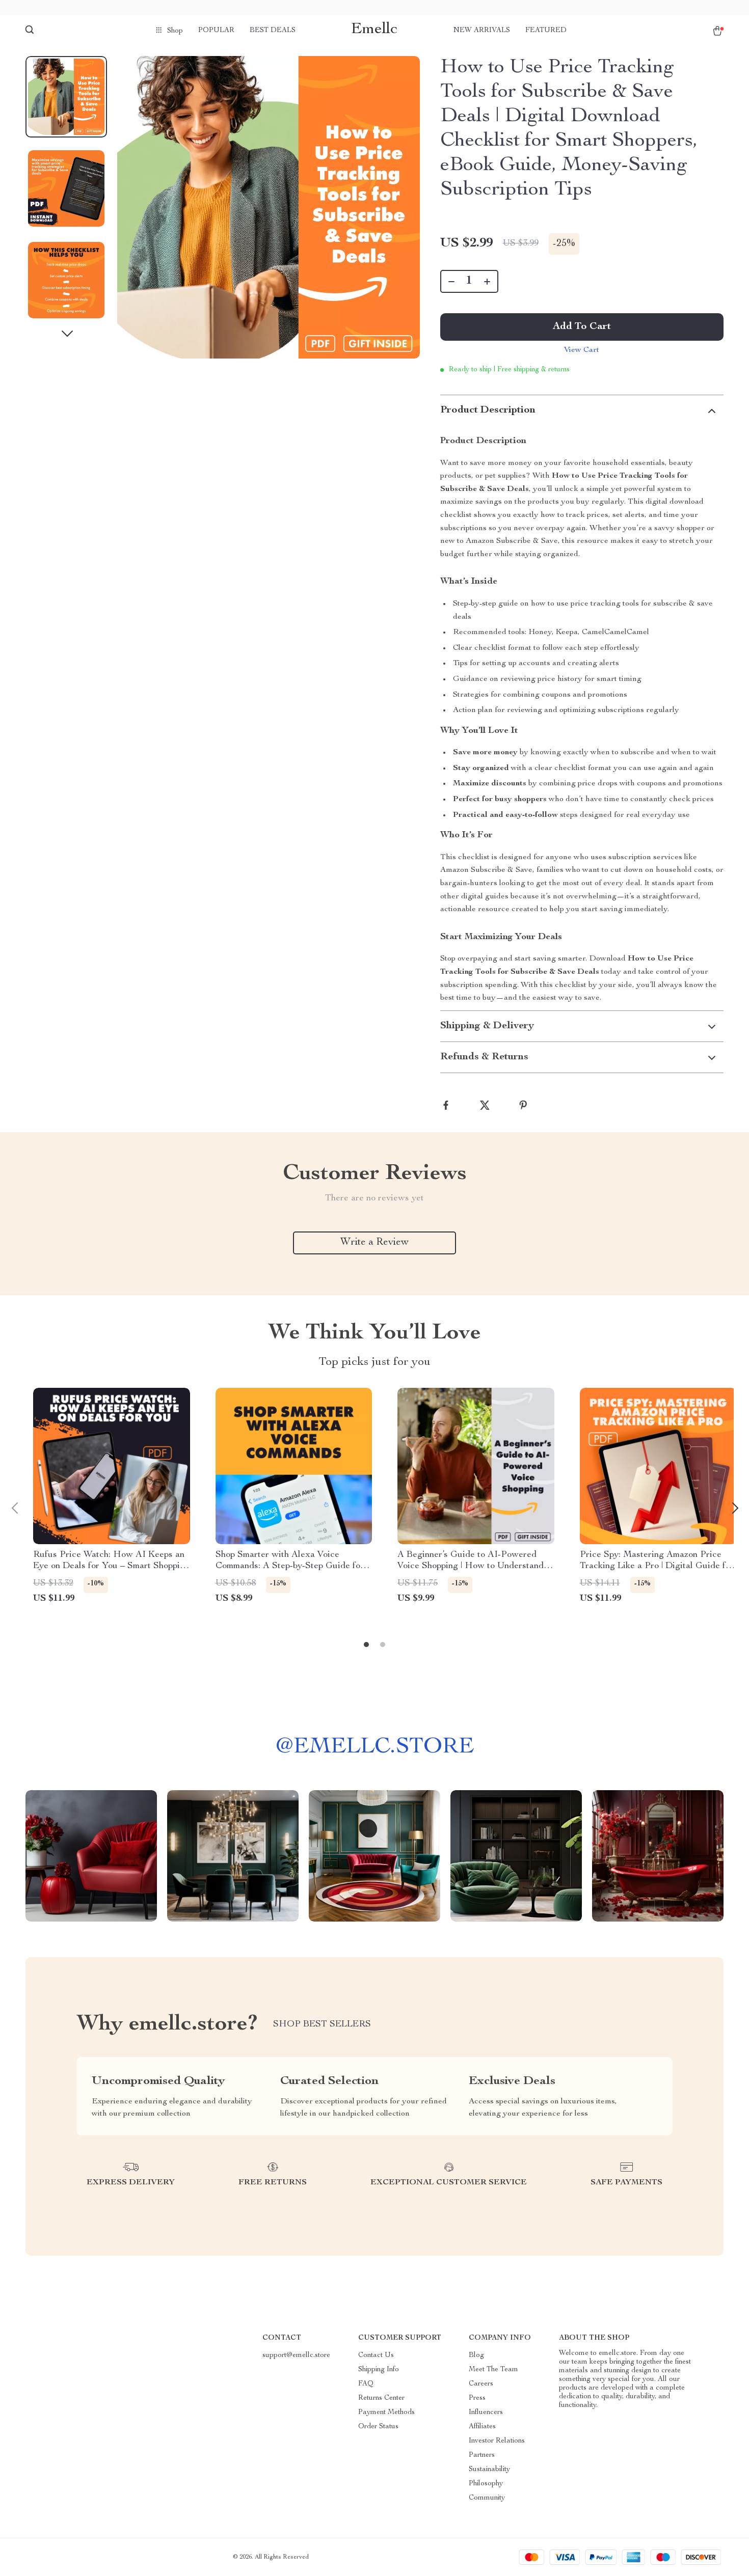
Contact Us (376, 2355)
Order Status (378, 2427)
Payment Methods (386, 2413)
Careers (481, 2384)
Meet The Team (493, 2370)
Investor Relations (497, 2441)
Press (477, 2398)
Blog (476, 2355)
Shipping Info (379, 2370)
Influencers (486, 2413)
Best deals (273, 31)
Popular (216, 31)
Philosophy (486, 2484)
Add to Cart (582, 327)
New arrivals (482, 31)
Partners (482, 2455)
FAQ (366, 2384)
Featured (546, 31)
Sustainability (489, 2470)
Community (487, 2498)
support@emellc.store (296, 2355)
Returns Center (381, 2398)
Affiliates (482, 2427)
